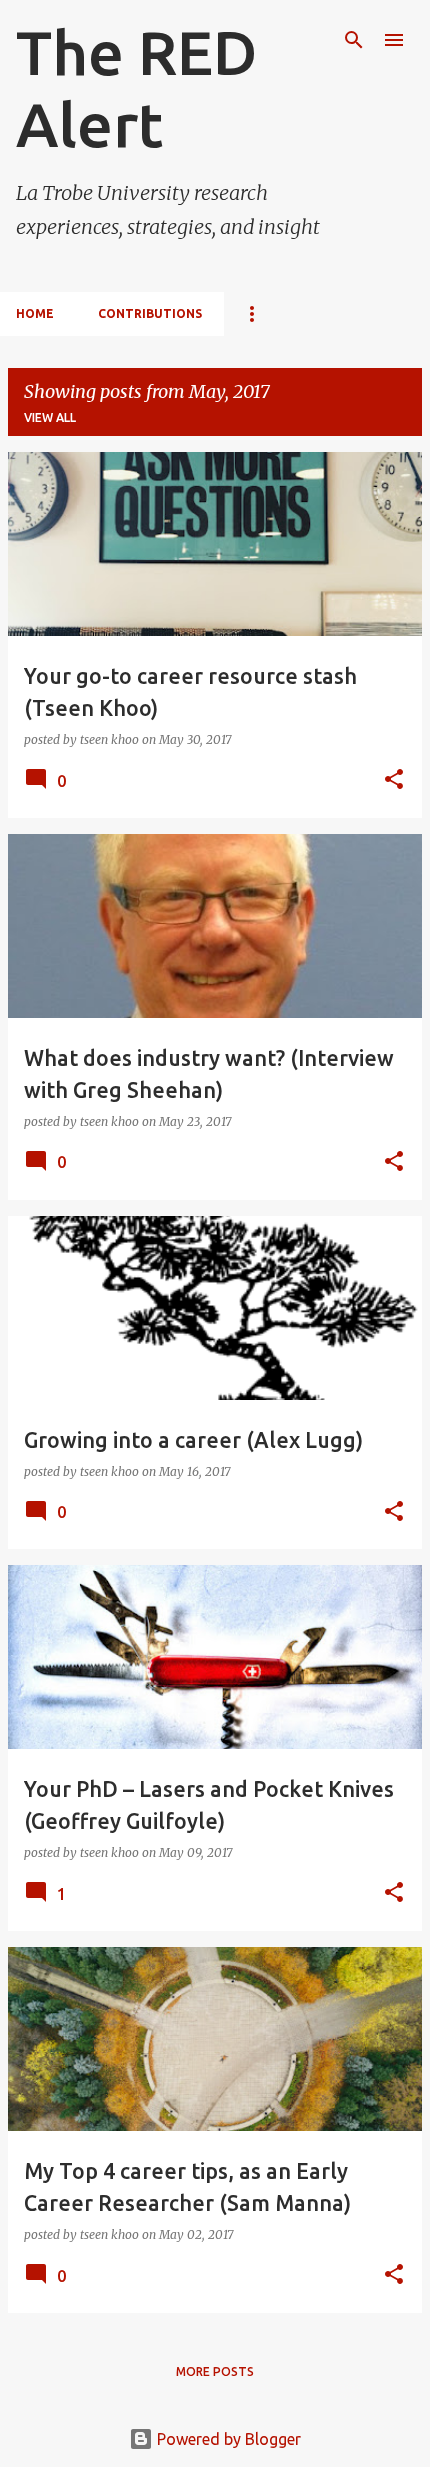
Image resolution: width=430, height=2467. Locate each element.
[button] (394, 780)
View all (50, 417)
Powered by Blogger (227, 2439)
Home (35, 313)
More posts (215, 2371)
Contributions (150, 313)
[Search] (354, 40)
